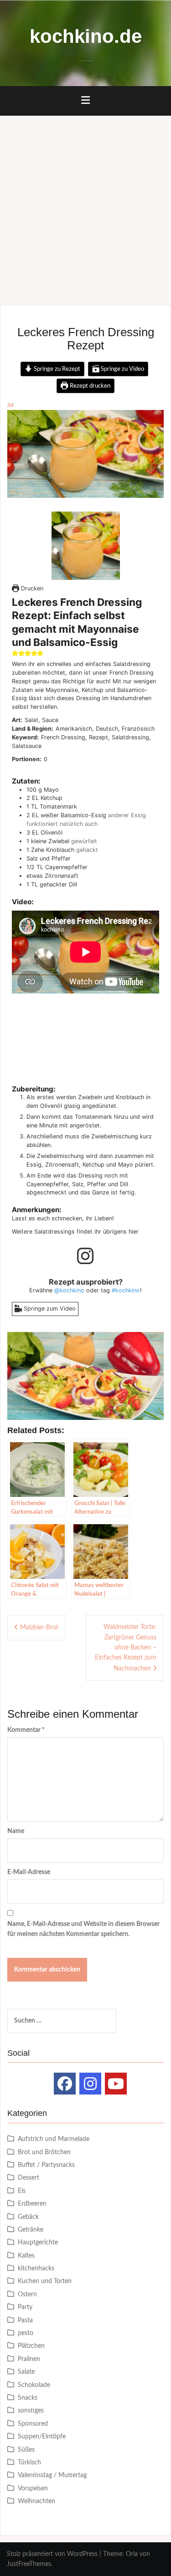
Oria (132, 2554)
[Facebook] (65, 2084)
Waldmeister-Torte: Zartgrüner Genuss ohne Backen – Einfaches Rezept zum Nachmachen (126, 1648)
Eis (22, 2191)
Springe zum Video (49, 1308)
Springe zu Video (122, 369)
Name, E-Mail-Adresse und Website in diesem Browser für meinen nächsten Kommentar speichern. (83, 1929)
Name (16, 1831)
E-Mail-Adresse (29, 1872)
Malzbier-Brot (39, 1628)
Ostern (27, 2294)
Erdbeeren (32, 2204)
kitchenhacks (36, 2269)
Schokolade (34, 2385)
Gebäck (28, 2217)
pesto (26, 2333)
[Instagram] (90, 2084)
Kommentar (26, 1730)
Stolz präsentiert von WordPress (52, 2554)
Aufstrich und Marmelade (54, 2139)
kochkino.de (86, 36)
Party (25, 2307)
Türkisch (29, 2463)
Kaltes (26, 2256)
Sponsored (33, 2424)
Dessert (28, 2178)
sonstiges (31, 2411)
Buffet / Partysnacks (46, 2165)
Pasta (25, 2320)
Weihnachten (36, 2501)
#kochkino (126, 1290)
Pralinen (29, 2359)
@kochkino (69, 1290)
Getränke (31, 2230)
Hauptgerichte (38, 2243)
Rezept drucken (89, 386)
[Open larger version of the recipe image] (85, 546)
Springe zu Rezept (56, 369)
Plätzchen (31, 2346)
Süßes (26, 2450)
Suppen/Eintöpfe (42, 2437)
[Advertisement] (85, 206)
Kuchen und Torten (45, 2281)
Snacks (28, 2398)
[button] (15, 653)
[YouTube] (116, 2084)
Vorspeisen (33, 2489)
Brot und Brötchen (44, 2152)
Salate (26, 2372)
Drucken (31, 588)
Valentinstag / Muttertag (52, 2475)
